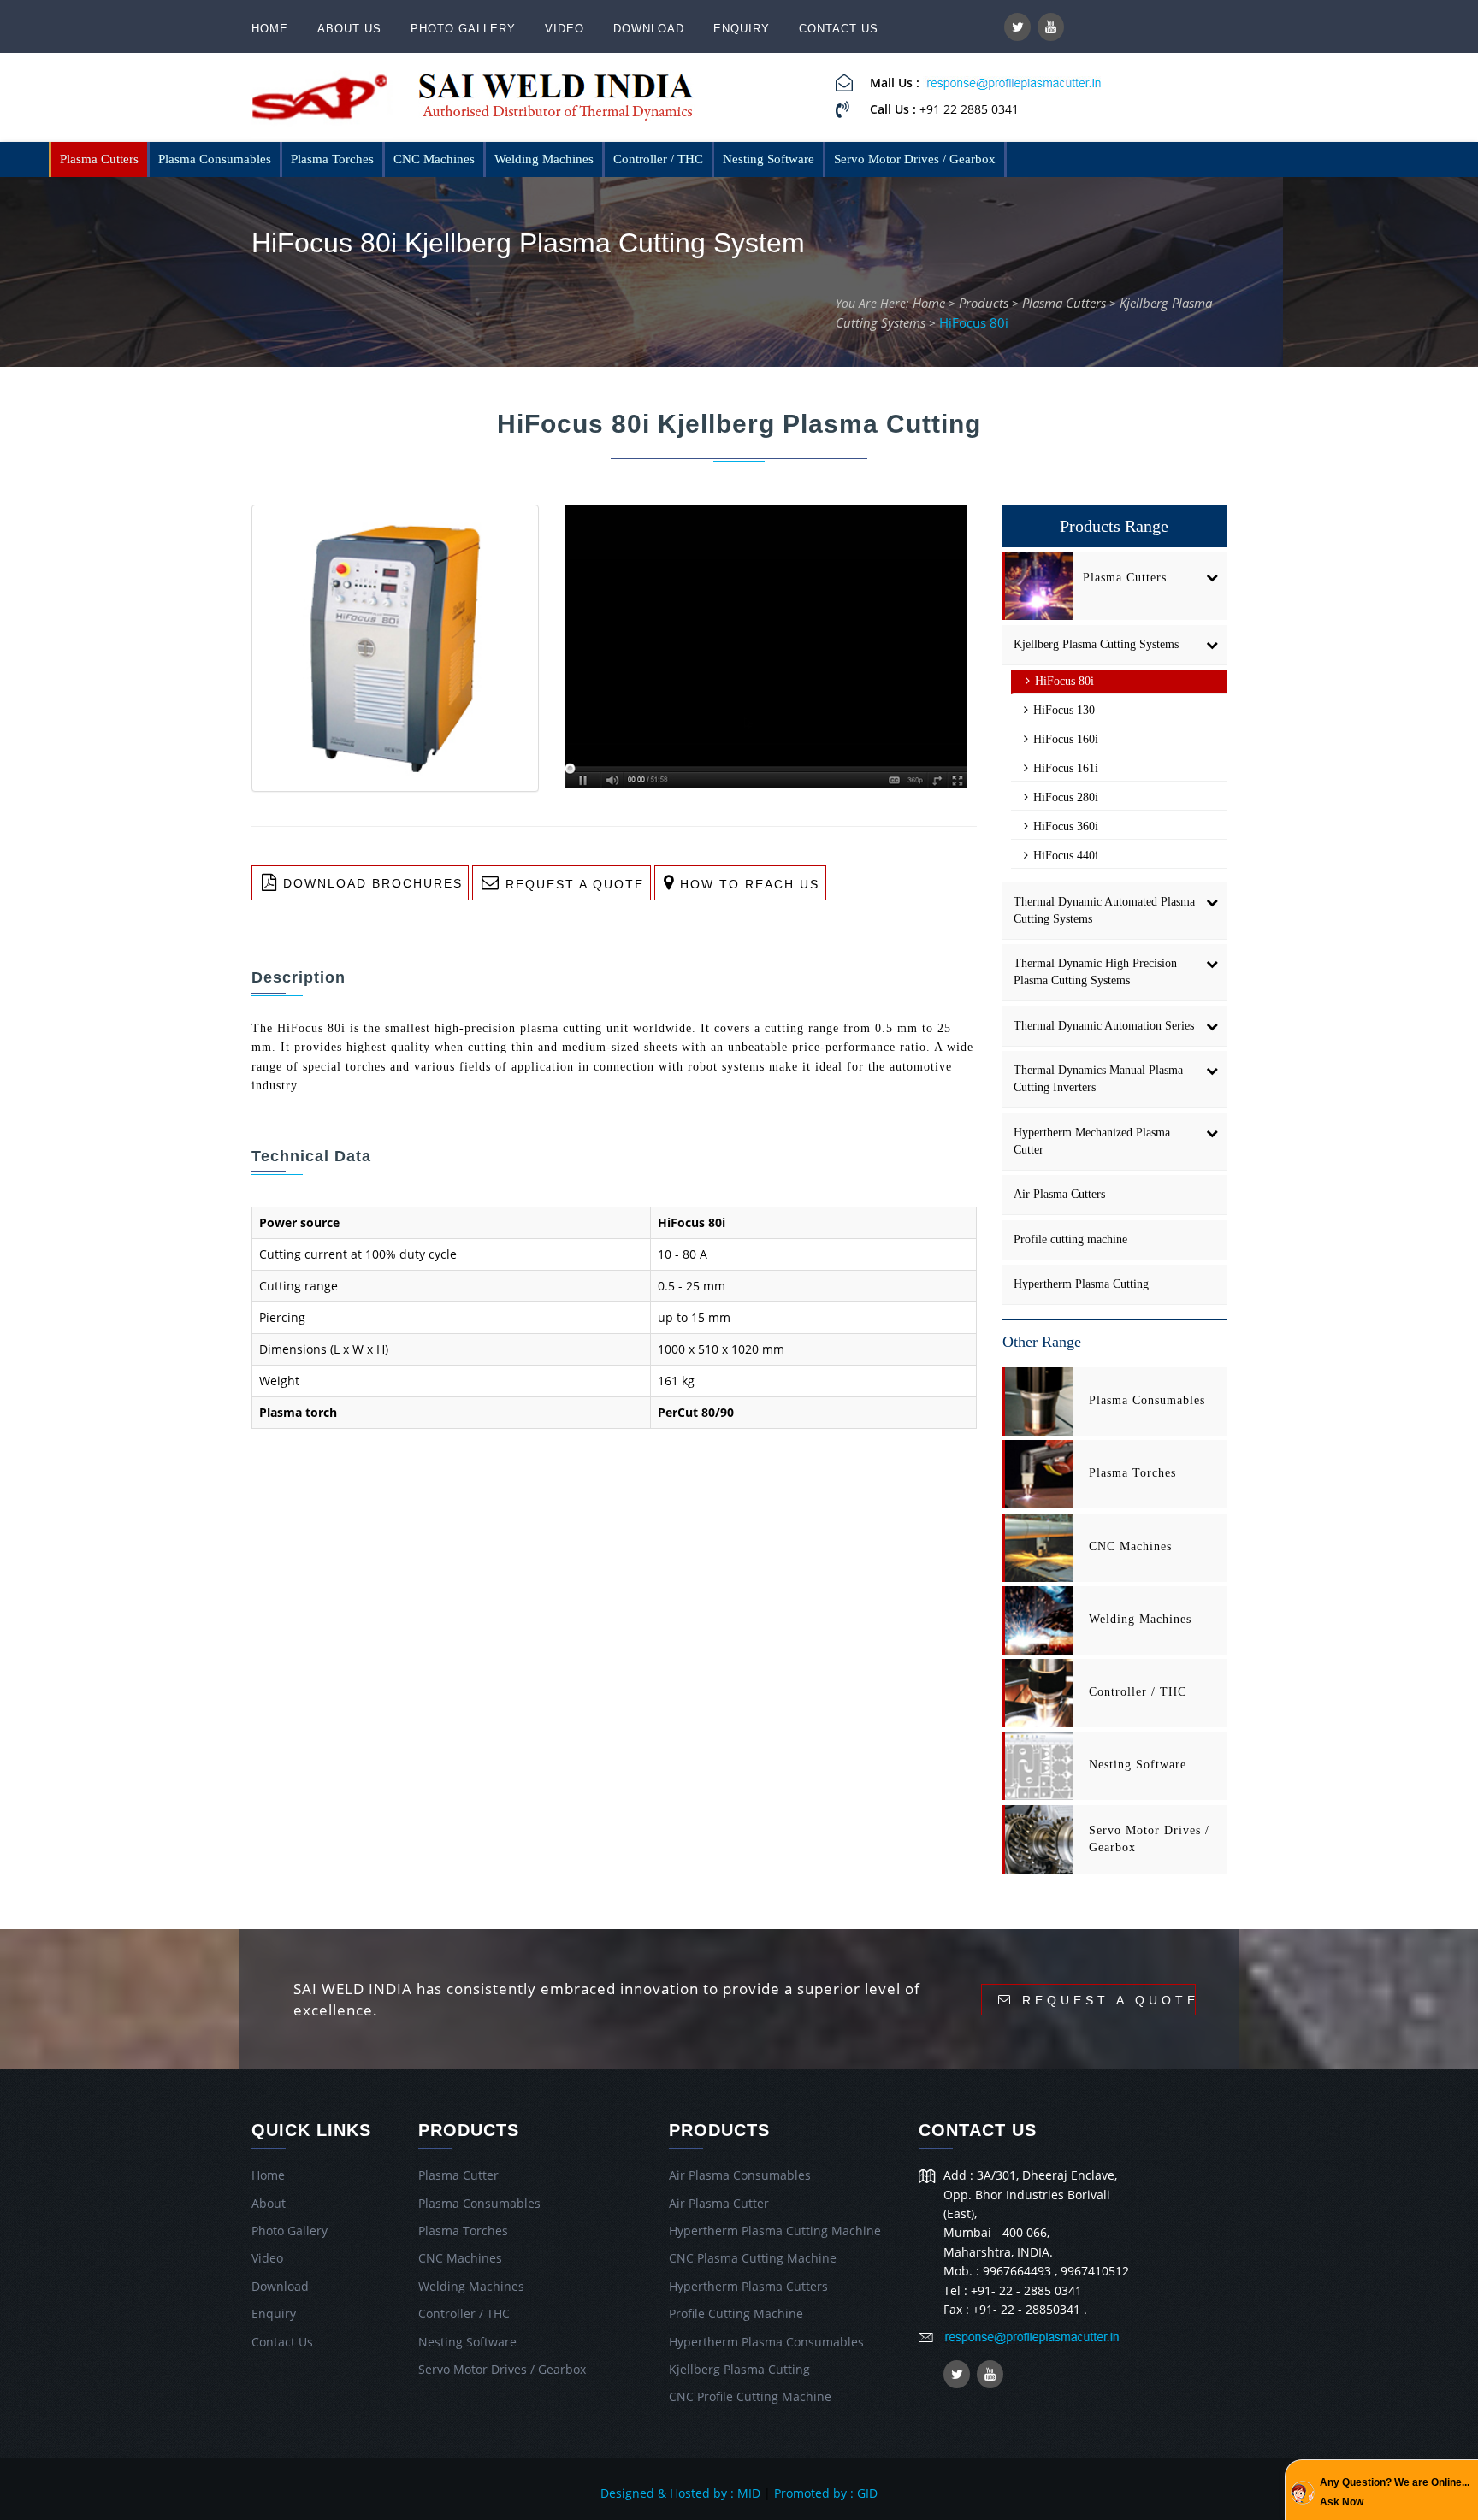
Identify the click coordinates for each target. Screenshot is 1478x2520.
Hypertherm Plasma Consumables (766, 2342)
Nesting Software (769, 159)
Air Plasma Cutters (1059, 1194)
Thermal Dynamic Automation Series (1104, 1026)
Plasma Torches (332, 159)
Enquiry (742, 29)
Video (565, 29)
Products (984, 303)
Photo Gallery (463, 29)
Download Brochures (370, 884)
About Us (349, 29)
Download (649, 29)
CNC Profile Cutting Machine (750, 2396)
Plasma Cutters (99, 159)
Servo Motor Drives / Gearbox (915, 159)
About (269, 2203)
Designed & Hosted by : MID (680, 2493)
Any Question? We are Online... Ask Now (1395, 2492)
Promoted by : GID (826, 2493)
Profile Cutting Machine (736, 2313)
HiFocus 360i (1064, 826)
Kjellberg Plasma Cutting (739, 2369)
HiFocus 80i (974, 323)
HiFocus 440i (1064, 856)
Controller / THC (658, 159)
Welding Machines (544, 159)
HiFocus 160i (1064, 739)
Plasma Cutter (458, 2175)
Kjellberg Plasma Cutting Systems (1096, 644)
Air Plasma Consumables (740, 2175)
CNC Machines (434, 159)
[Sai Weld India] (322, 102)
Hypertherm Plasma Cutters (748, 2286)
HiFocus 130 (1062, 710)
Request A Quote (572, 884)
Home (270, 29)
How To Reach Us (747, 884)
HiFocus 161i (1064, 768)
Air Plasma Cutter (719, 2203)
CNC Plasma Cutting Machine (753, 2258)
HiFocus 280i (1064, 797)
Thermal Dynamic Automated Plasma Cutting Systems (1104, 910)
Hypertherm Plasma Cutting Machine (775, 2231)
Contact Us (839, 29)
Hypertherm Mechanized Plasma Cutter (1092, 1141)
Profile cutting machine (1070, 1239)
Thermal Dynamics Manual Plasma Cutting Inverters (1098, 1079)
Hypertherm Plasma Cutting (1081, 1284)
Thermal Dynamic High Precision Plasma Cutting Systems (1095, 972)
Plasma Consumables (215, 159)
